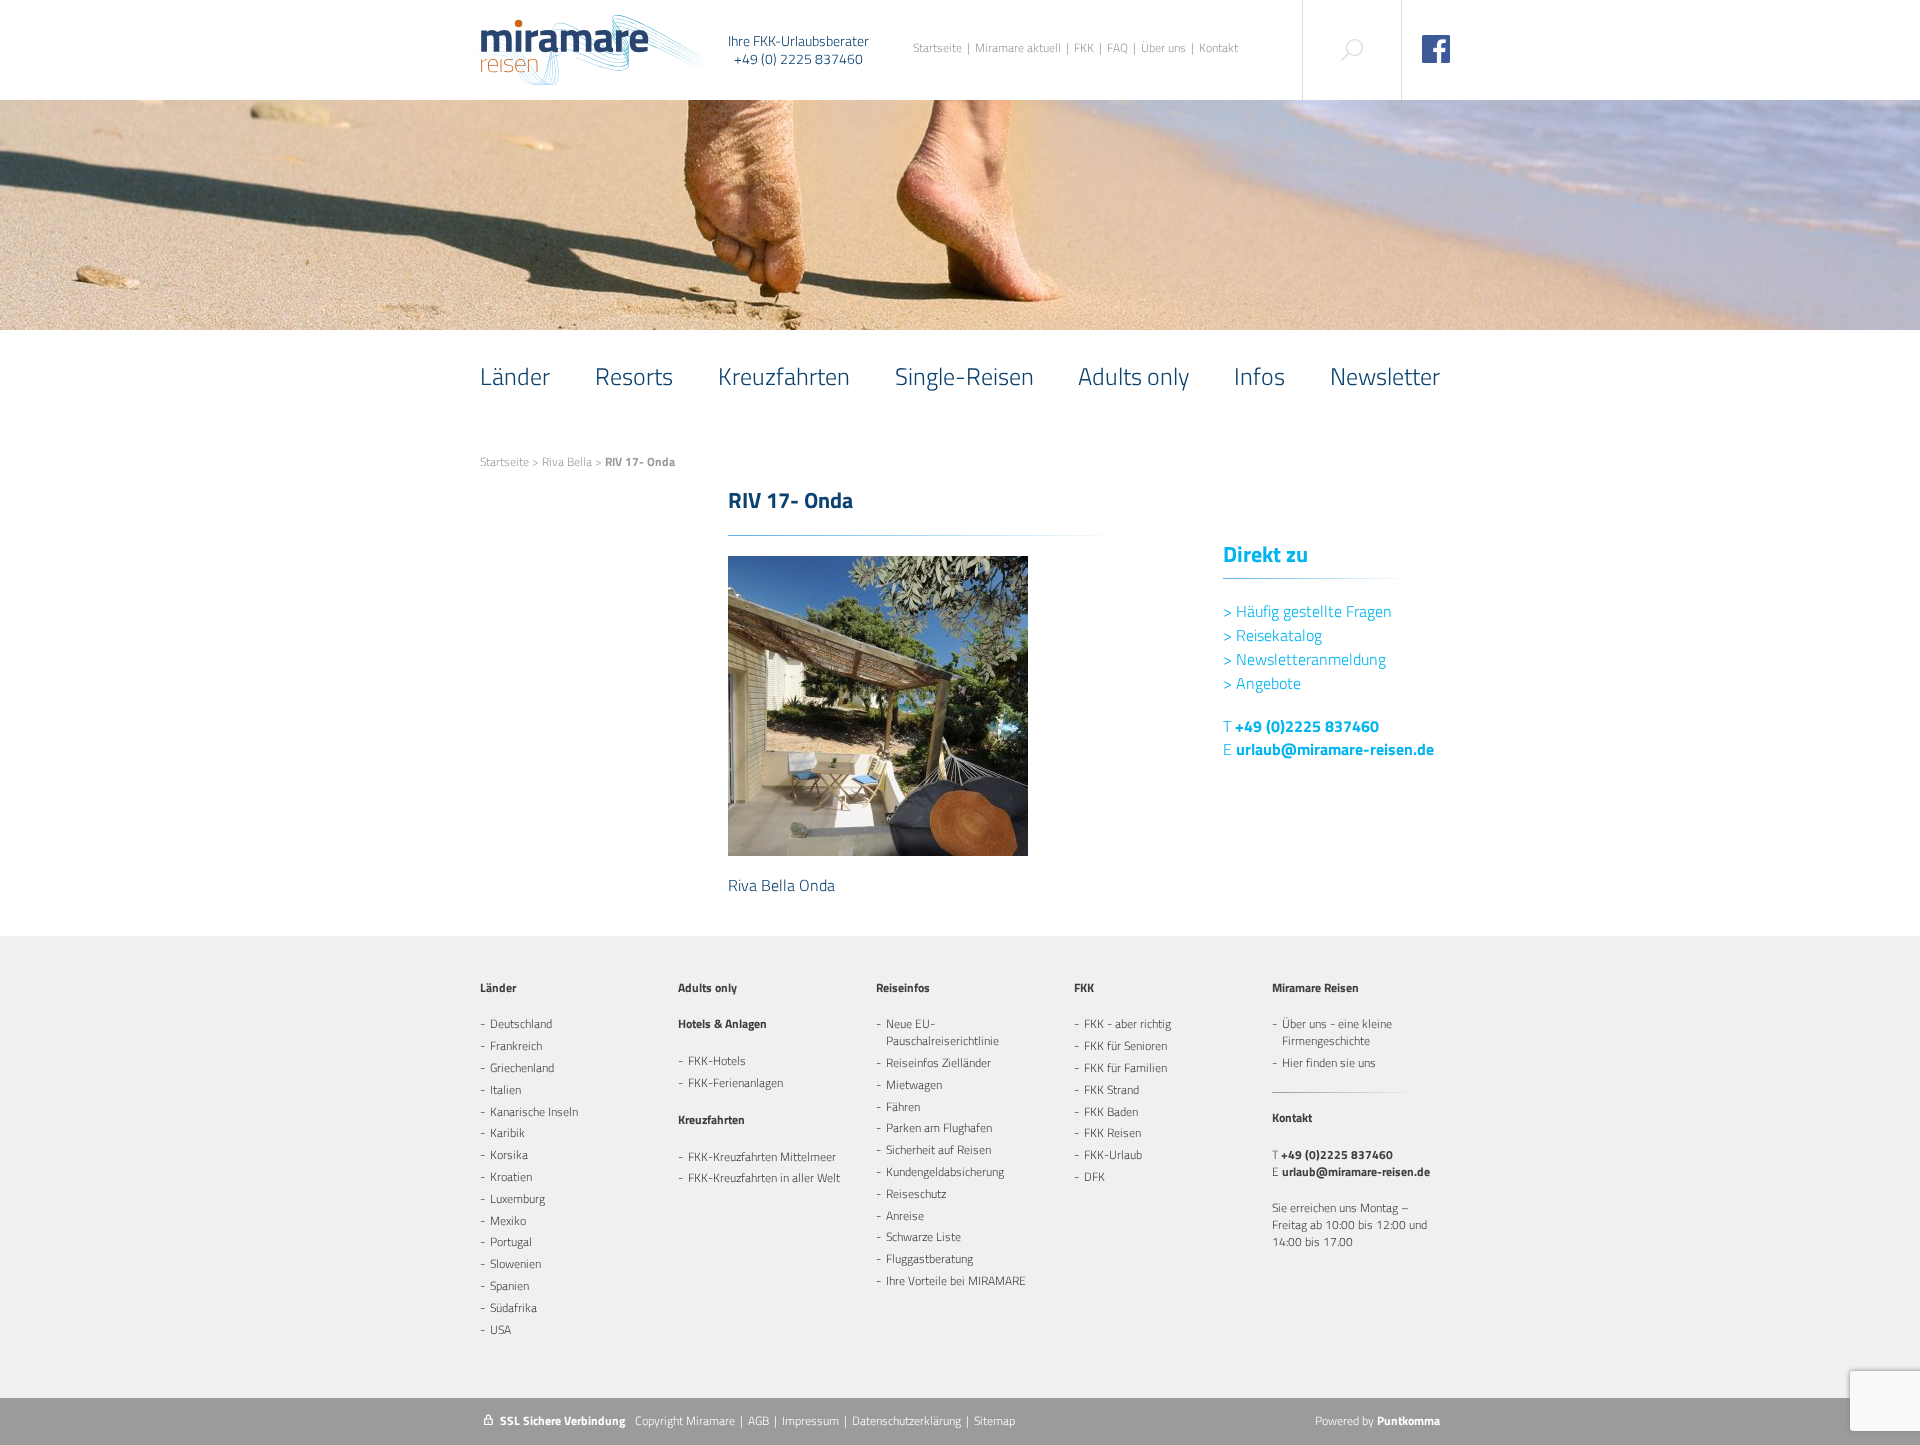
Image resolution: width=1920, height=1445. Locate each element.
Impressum (810, 1420)
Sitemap (994, 1420)
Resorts (634, 376)
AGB (758, 1420)
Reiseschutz (916, 1193)
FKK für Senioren (1125, 1045)
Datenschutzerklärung (906, 1420)
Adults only (1133, 376)
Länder (515, 376)
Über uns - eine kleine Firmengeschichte (1337, 1032)
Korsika (509, 1154)
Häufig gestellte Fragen (1307, 611)
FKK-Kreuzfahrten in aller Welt (764, 1177)
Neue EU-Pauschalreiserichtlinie (942, 1032)
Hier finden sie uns (1329, 1062)
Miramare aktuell (1018, 48)
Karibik (507, 1132)
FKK (1084, 48)
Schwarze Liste (923, 1236)
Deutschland (521, 1023)
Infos (1259, 376)
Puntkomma (1408, 1420)
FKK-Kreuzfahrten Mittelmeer (762, 1156)
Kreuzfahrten (784, 376)
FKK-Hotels (717, 1060)
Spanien (509, 1285)
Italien (505, 1089)
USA (500, 1329)
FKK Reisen (1112, 1132)
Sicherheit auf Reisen (938, 1149)
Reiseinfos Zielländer (938, 1062)
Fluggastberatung (929, 1258)
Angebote (1262, 683)
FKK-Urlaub (1113, 1154)
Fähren (903, 1106)
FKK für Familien (1125, 1067)
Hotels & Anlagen (722, 1023)
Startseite (937, 48)
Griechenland (522, 1067)
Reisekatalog (1272, 635)
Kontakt (1218, 48)
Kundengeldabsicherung (945, 1171)
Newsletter (1385, 376)
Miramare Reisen (1315, 987)
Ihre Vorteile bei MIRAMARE (956, 1280)
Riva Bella (567, 461)
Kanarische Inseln (534, 1111)
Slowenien (515, 1263)
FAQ (1117, 48)
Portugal (511, 1241)
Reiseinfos (903, 987)
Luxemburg (517, 1198)
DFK (1094, 1176)
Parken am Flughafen (939, 1127)
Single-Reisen (964, 376)
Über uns (1163, 48)
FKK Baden (1111, 1111)
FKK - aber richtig (1127, 1023)
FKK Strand (1111, 1089)
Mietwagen (914, 1084)
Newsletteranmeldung (1304, 659)
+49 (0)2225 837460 (1307, 726)
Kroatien (511, 1176)
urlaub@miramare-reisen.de (1335, 749)
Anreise (905, 1215)
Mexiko (508, 1220)
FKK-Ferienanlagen (735, 1082)
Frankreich (516, 1045)
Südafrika (513, 1307)
